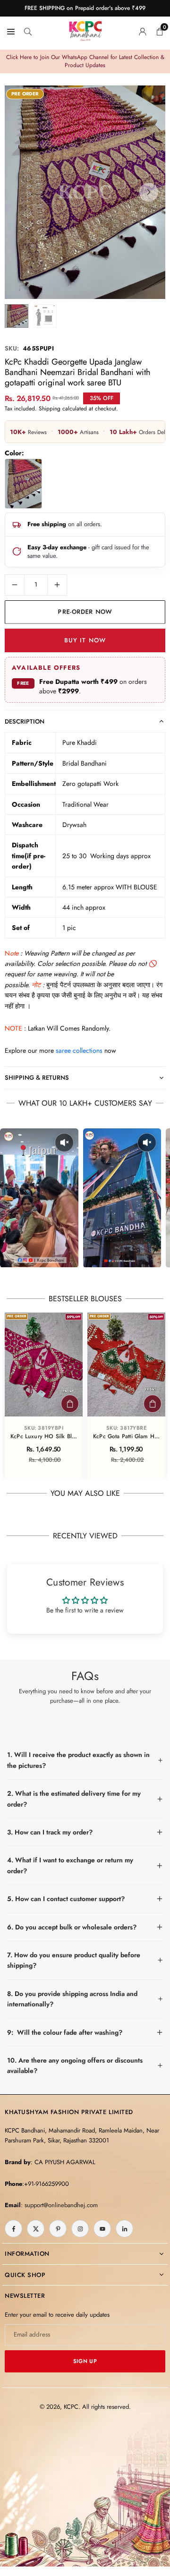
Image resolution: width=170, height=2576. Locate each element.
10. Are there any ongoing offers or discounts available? (75, 2065)
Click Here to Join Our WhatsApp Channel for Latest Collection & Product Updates (85, 61)
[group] (85, 192)
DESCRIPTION (25, 721)
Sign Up (85, 2361)
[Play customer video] (39, 1198)
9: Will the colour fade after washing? (65, 2032)
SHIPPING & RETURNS (37, 1078)
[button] (149, 192)
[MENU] (11, 31)
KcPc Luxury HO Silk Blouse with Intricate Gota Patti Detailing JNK (44, 1437)
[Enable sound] (64, 1143)
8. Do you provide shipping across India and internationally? (72, 1999)
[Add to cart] (70, 1404)
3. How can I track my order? (50, 1832)
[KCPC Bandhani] (85, 29)
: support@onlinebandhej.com (59, 2205)
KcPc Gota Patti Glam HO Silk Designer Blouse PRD (126, 1437)
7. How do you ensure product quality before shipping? (74, 1960)
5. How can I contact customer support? (66, 1899)
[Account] (143, 31)
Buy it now (85, 640)
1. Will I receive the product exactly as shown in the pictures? (78, 1760)
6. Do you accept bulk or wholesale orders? (72, 1927)
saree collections (79, 1050)
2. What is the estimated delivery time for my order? (74, 1799)
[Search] (28, 31)
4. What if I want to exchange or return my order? (70, 1865)
